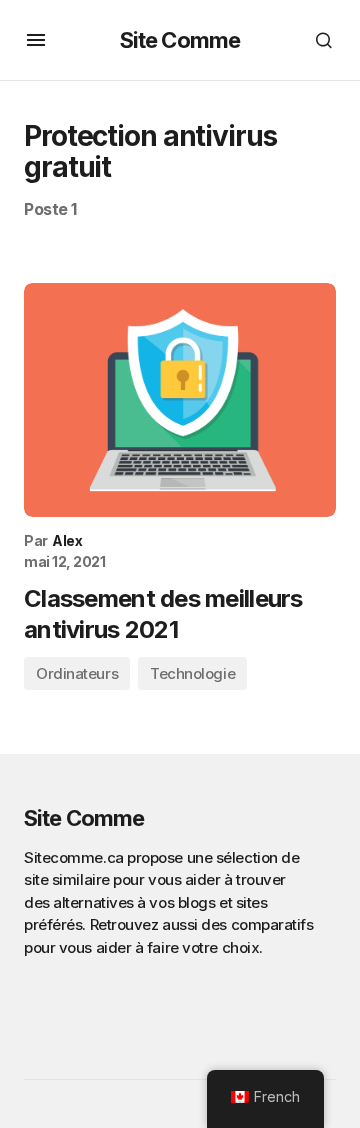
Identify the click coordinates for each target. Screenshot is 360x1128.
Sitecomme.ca (74, 857)
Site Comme (180, 40)
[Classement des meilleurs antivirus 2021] (180, 400)
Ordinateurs (77, 673)
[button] (36, 40)
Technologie (192, 673)
